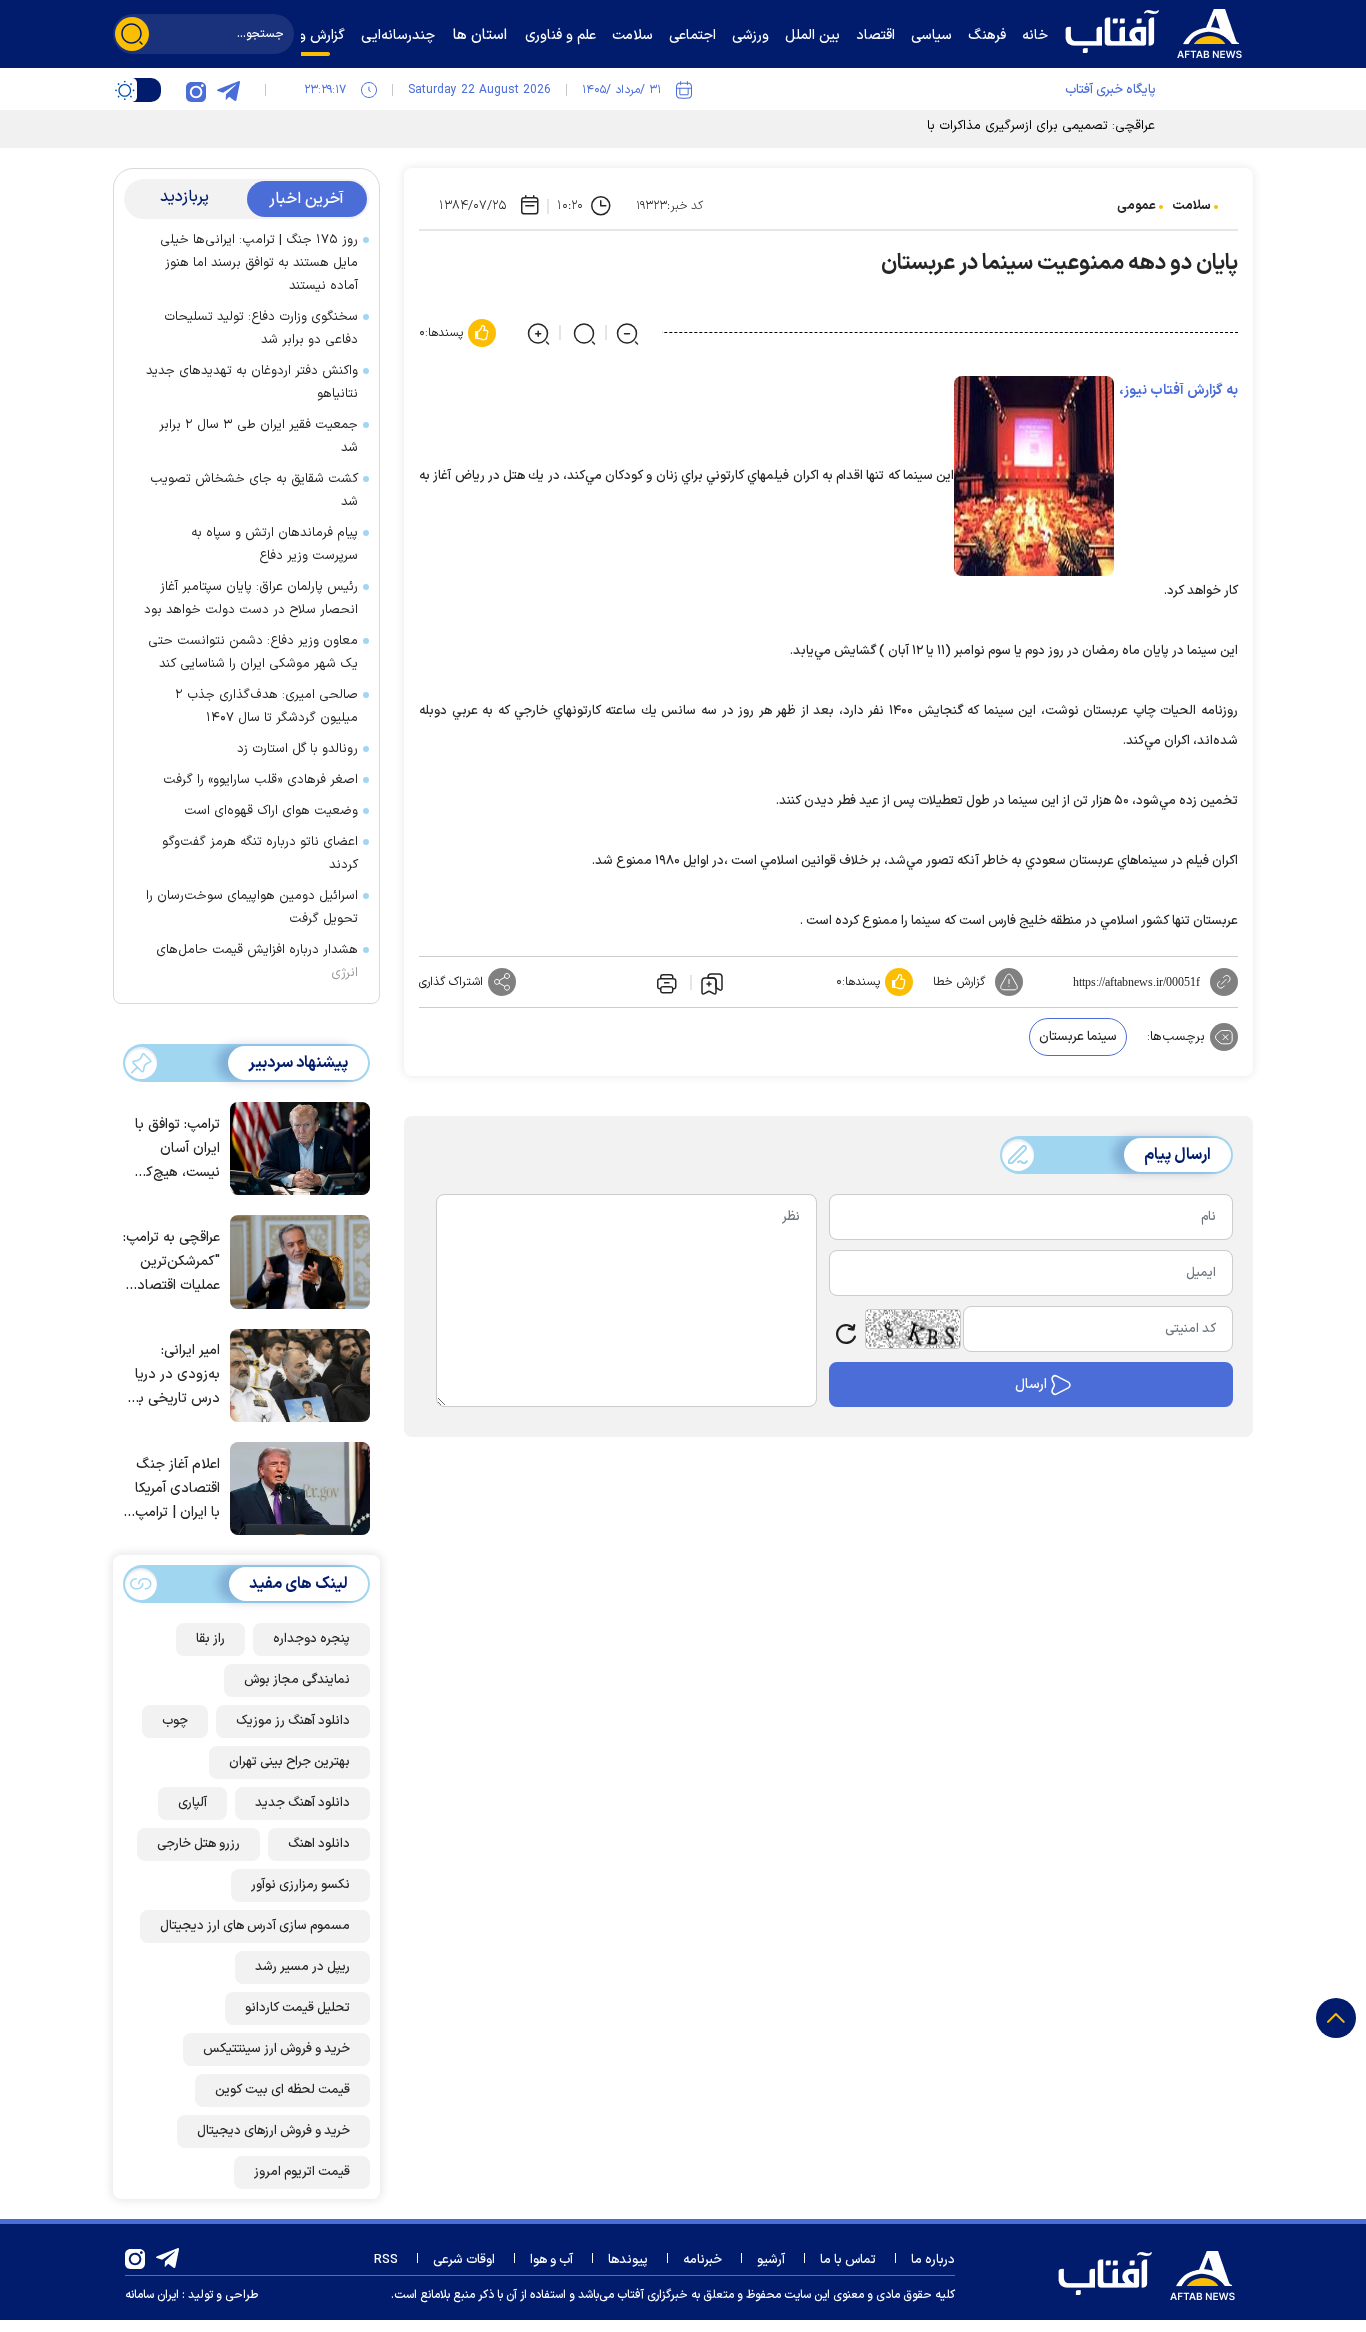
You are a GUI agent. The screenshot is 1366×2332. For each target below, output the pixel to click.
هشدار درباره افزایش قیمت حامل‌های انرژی (257, 961)
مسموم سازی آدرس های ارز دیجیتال (255, 1926)
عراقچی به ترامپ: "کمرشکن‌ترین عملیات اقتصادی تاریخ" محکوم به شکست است (171, 1262)
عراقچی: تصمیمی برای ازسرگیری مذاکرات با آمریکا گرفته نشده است (976, 126)
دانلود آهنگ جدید (302, 1803)
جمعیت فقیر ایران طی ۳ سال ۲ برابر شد (258, 436)
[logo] (1158, 31)
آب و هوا (551, 2260)
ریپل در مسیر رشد (302, 1967)
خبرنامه (702, 2260)
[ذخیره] (712, 983)
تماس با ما (848, 2260)
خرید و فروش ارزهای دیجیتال (273, 2131)
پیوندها (628, 2260)
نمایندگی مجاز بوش (297, 1680)
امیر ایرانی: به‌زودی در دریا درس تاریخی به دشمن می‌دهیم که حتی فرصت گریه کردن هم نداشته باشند (175, 1375)
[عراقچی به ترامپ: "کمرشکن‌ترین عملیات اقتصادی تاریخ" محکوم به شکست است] (295, 1260)
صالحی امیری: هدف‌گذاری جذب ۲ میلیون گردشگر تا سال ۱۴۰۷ (266, 706)
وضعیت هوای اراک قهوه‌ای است (271, 811)
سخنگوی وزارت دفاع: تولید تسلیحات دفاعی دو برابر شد (261, 328)
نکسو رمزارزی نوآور (300, 1885)
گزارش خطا (959, 982)
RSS (386, 2260)
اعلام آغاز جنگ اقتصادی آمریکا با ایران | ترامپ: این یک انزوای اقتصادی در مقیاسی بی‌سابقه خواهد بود (174, 1489)
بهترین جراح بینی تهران (289, 1762)
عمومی (1136, 206)
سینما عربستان (1078, 1037)
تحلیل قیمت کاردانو (297, 2008)
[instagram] (196, 90)
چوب (175, 1721)
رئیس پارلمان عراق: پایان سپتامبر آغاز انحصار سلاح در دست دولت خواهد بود (251, 598)
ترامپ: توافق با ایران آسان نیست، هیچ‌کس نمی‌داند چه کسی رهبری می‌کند (174, 1149)
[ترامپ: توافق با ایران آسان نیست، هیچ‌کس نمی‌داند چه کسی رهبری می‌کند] (295, 1147)
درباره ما (933, 2260)
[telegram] (228, 90)
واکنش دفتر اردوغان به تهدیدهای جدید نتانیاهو (252, 382)
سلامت (1191, 206)
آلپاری (192, 1803)
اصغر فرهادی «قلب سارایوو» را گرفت (260, 780)
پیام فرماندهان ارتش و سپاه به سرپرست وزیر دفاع (274, 544)
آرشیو (771, 2260)
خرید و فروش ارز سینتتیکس (276, 2049)
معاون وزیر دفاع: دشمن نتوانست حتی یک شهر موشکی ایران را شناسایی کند (253, 652)
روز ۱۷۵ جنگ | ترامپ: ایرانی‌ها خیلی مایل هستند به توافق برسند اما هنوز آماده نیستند (259, 263)
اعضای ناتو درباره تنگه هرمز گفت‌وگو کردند (260, 853)
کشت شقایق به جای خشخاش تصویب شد (254, 490)
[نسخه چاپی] (665, 982)
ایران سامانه (152, 2295)
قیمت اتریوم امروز (302, 2172)
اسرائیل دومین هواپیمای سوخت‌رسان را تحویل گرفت (252, 907)
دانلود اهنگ (319, 1844)
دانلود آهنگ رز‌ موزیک (293, 1721)
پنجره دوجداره (311, 1639)
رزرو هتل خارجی (198, 1844)
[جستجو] (132, 34)
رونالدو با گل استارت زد (297, 749)
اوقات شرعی (464, 2260)
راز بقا (210, 1639)
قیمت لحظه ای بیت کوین (282, 2090)
